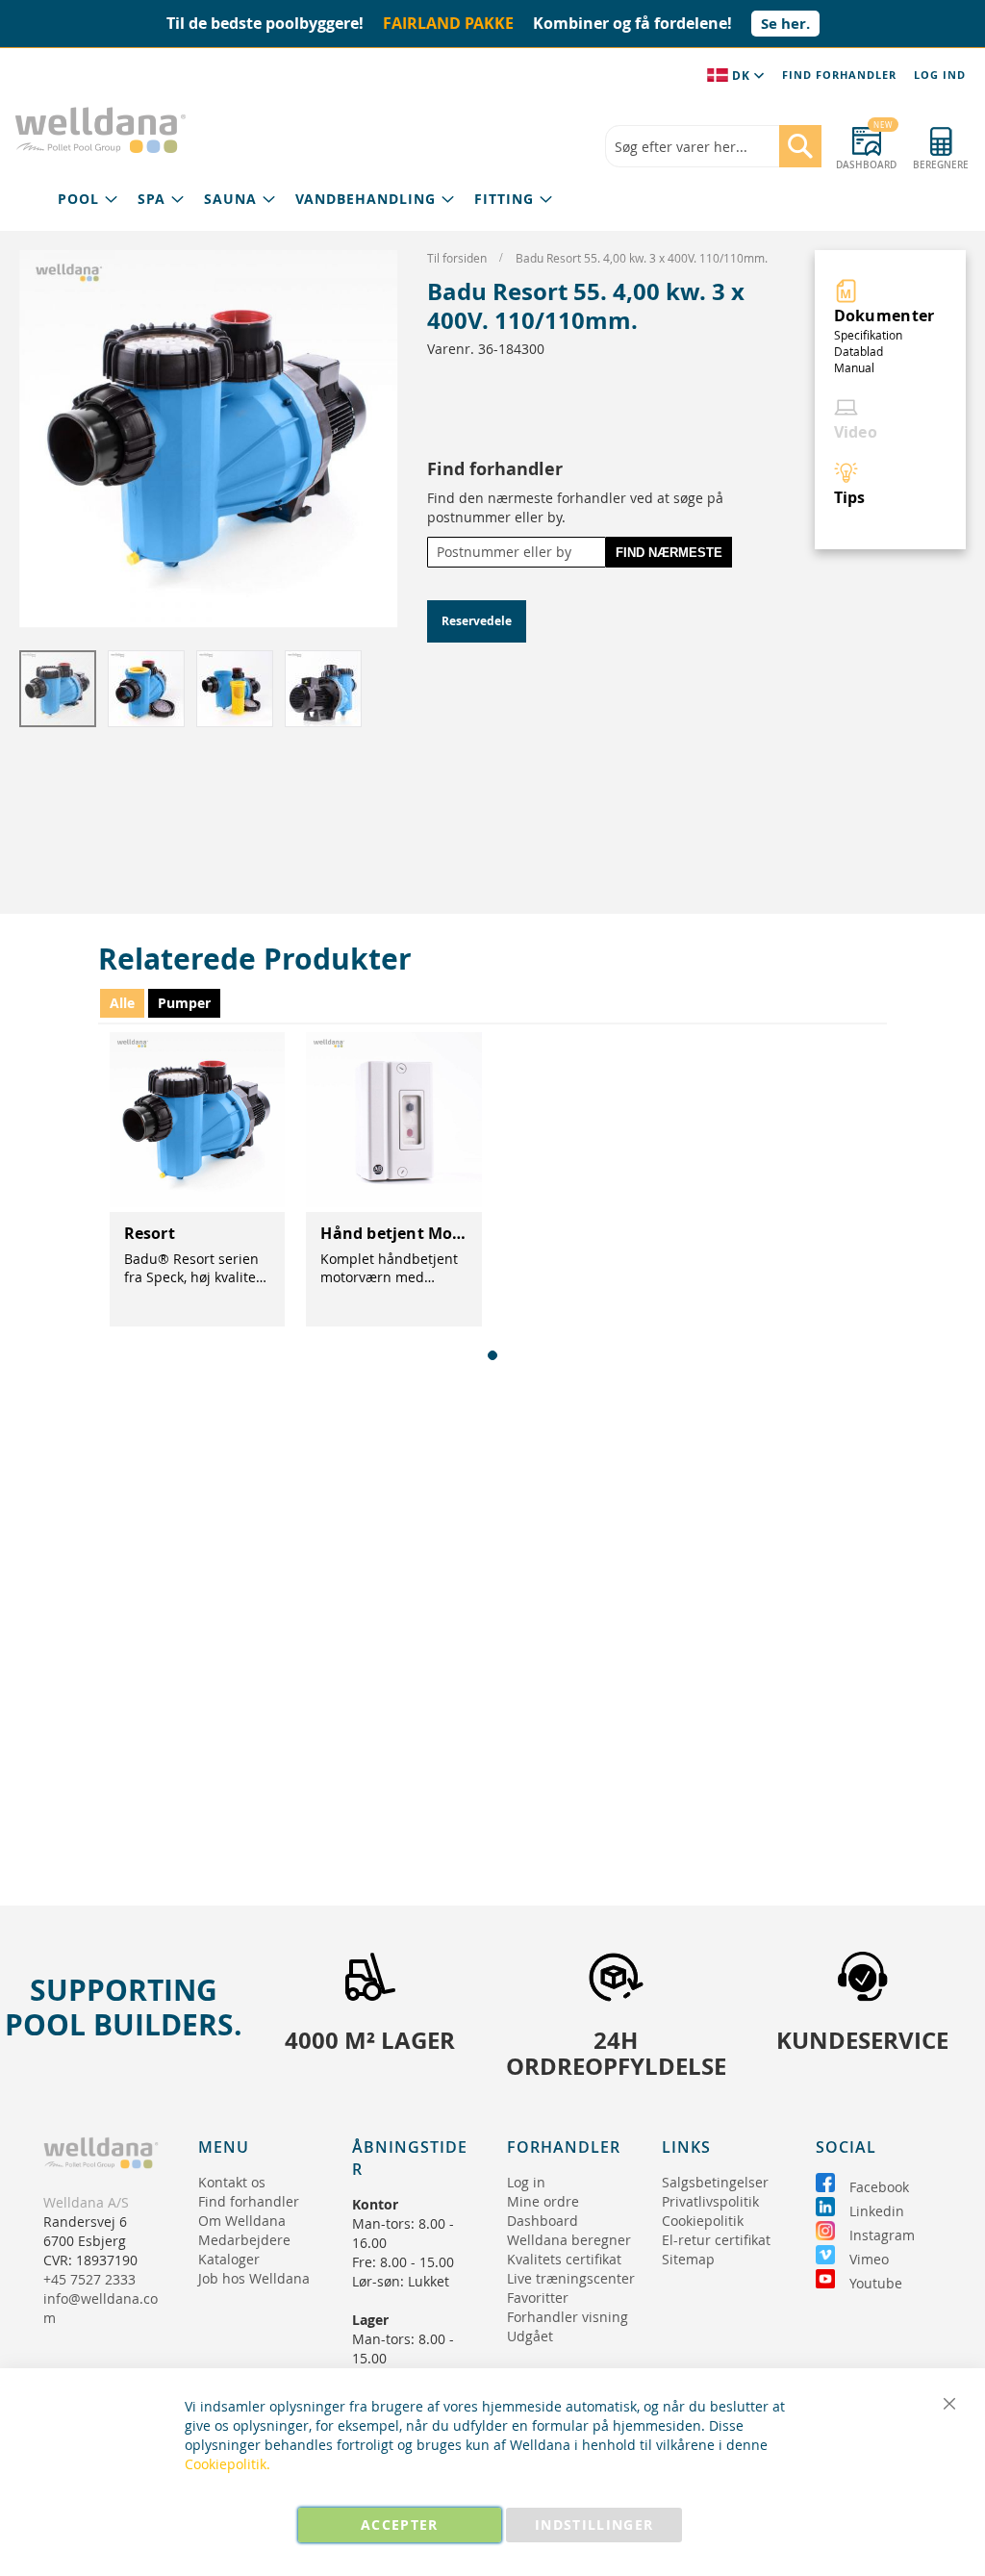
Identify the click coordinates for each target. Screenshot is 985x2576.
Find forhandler (839, 75)
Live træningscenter (571, 2278)
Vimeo (869, 2259)
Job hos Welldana (254, 2278)
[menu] (305, 200)
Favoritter (538, 2298)
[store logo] (101, 130)
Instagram (882, 2235)
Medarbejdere (244, 2240)
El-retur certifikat (716, 2240)
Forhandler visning (568, 2317)
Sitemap (688, 2259)
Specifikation (868, 335)
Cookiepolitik (703, 2221)
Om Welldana (242, 2221)
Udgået (530, 2336)
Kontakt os (232, 2182)
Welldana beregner (569, 2240)
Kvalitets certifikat (564, 2259)
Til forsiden (458, 258)
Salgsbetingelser (715, 2182)
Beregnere (941, 165)
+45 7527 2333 (89, 2279)
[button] (147, 689)
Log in (526, 2182)
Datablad (859, 351)
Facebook (879, 2187)
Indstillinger (594, 2525)
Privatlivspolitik (710, 2201)
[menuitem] (88, 200)
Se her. (785, 24)
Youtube (876, 2283)
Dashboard (866, 165)
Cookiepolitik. (227, 2464)
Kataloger (229, 2259)
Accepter (400, 2525)
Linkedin (877, 2211)
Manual (854, 367)
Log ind (940, 75)
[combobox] (713, 146)
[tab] (305, 200)
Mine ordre (543, 2201)
